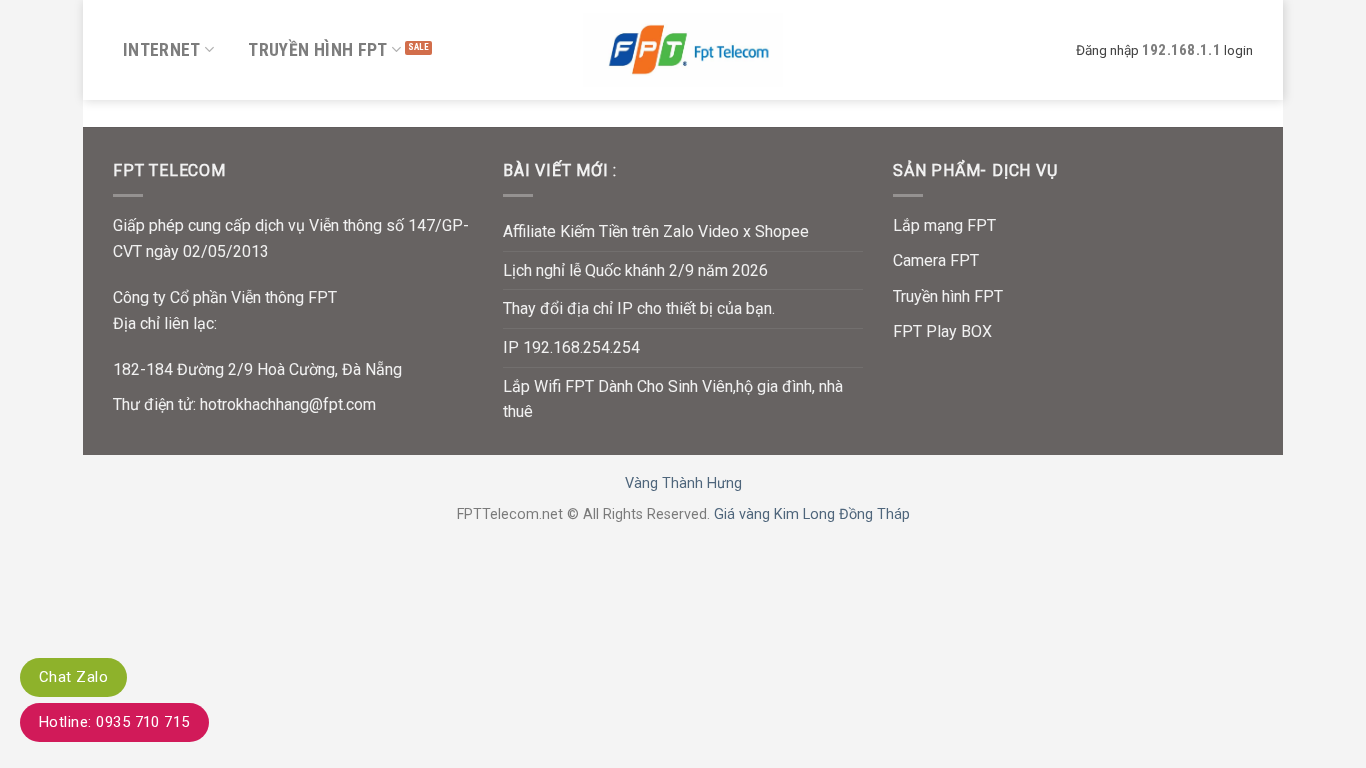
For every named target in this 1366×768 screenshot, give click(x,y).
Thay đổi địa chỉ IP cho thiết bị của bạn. (639, 308)
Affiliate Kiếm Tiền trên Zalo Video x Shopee (656, 231)
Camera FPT (936, 260)
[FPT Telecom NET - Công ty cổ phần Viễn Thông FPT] (683, 49)
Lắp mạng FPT (944, 225)
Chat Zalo (73, 677)
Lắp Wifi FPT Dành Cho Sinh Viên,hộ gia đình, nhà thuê (673, 399)
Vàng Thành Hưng (683, 483)
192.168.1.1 (1181, 50)
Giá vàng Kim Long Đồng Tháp (812, 514)
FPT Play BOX (942, 331)
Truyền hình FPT (317, 50)
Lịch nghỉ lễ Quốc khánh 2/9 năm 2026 (635, 270)
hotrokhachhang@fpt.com (288, 404)
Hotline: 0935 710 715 (114, 722)
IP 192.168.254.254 (571, 347)
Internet (162, 50)
